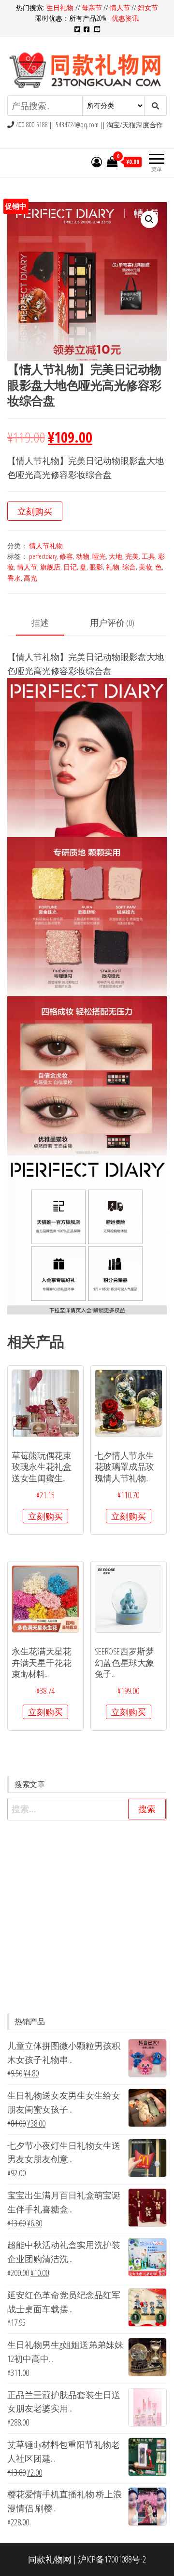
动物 (83, 556)
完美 (132, 556)
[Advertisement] (87, 1917)
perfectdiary (43, 556)
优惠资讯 (125, 18)
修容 (66, 556)
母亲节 (92, 7)
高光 (30, 578)
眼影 (96, 567)
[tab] (47, 623)
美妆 (145, 567)
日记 (70, 567)
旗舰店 (50, 567)
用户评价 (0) (112, 623)
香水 (14, 578)
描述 (40, 623)
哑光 (99, 556)
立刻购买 (35, 511)
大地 (116, 556)
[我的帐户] (97, 162)
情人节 (120, 7)
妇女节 (148, 7)
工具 (148, 556)
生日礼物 (61, 7)
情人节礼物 (46, 546)
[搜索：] (87, 1809)
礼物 (113, 567)
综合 (129, 567)
